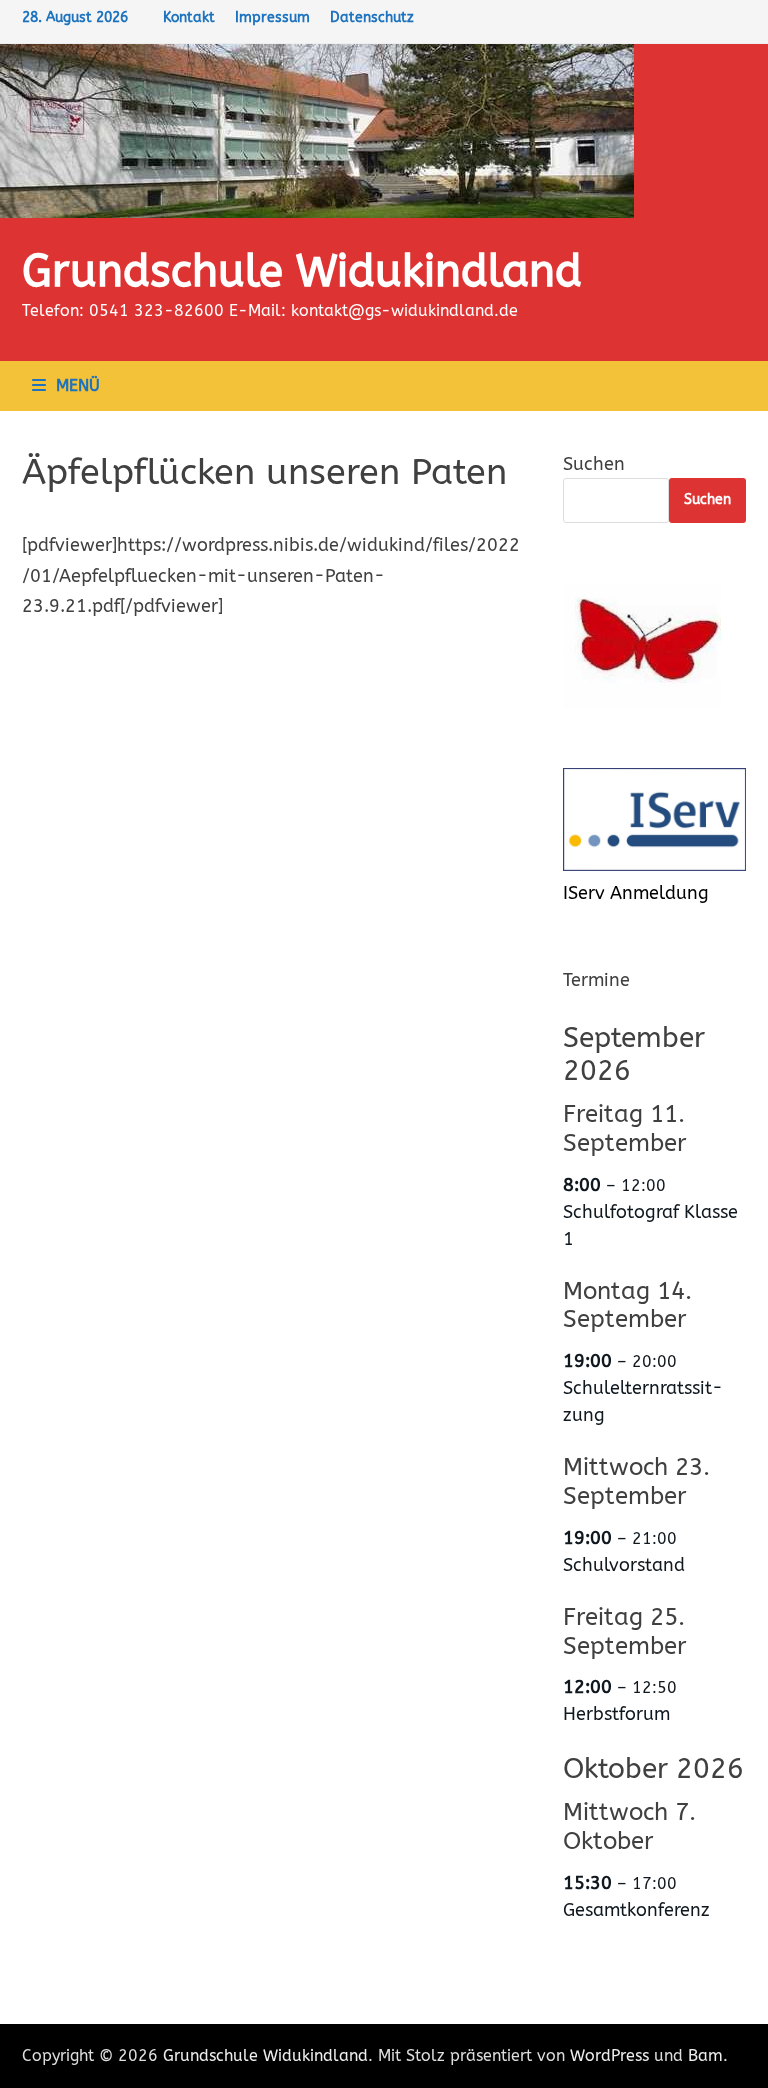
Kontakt (189, 17)
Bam (705, 2055)
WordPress (609, 2055)
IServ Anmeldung (636, 893)
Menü (78, 385)
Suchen (594, 464)
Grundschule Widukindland (302, 272)
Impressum (272, 17)
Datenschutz (372, 17)
